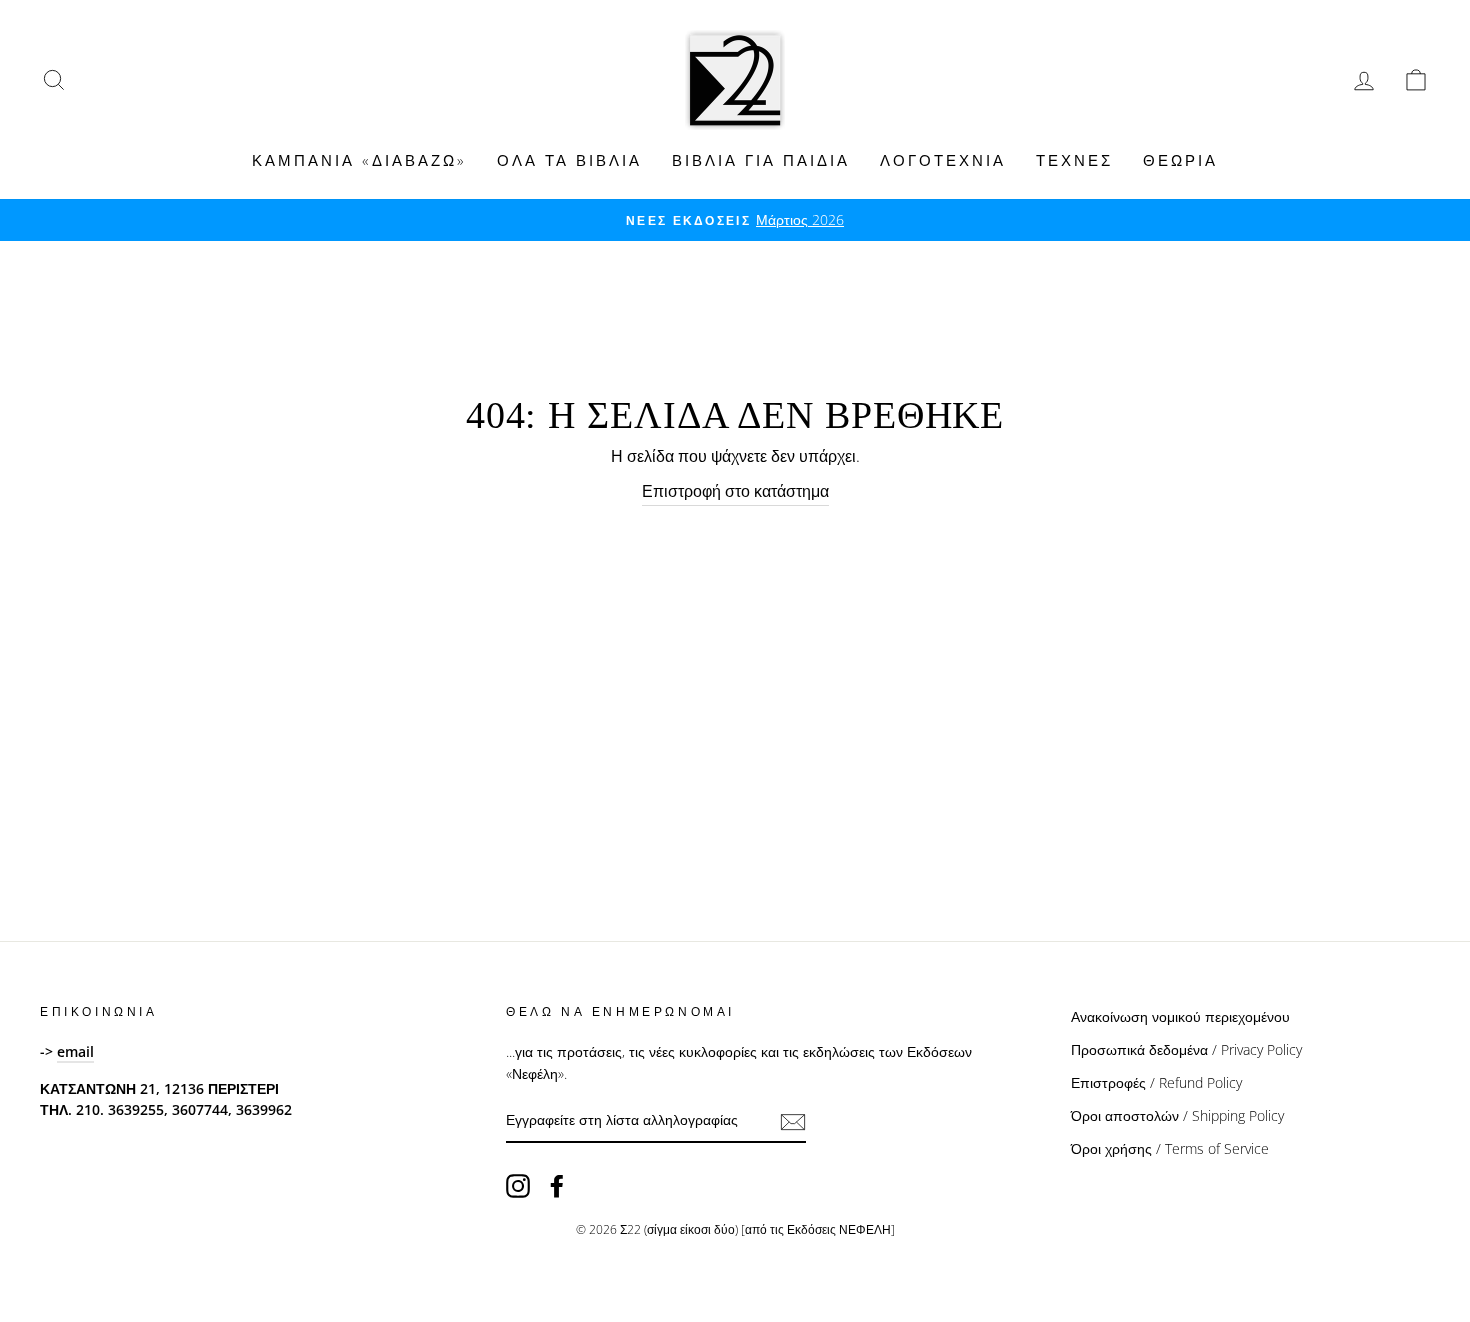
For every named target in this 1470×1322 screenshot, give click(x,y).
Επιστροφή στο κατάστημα (735, 491)
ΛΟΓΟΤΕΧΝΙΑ (943, 160)
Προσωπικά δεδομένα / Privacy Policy (1186, 1049)
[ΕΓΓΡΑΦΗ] (793, 1121)
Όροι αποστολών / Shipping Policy (1177, 1115)
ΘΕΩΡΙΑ (1180, 160)
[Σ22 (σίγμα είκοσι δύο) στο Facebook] (557, 1185)
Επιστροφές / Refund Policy (1156, 1082)
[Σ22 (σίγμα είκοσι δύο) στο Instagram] (518, 1185)
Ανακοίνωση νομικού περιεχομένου (1180, 1016)
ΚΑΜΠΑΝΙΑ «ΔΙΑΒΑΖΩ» (359, 160)
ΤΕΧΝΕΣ (1074, 160)
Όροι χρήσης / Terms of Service (1170, 1148)
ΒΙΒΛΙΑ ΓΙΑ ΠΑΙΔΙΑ (761, 160)
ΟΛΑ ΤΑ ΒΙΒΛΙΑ (569, 160)
